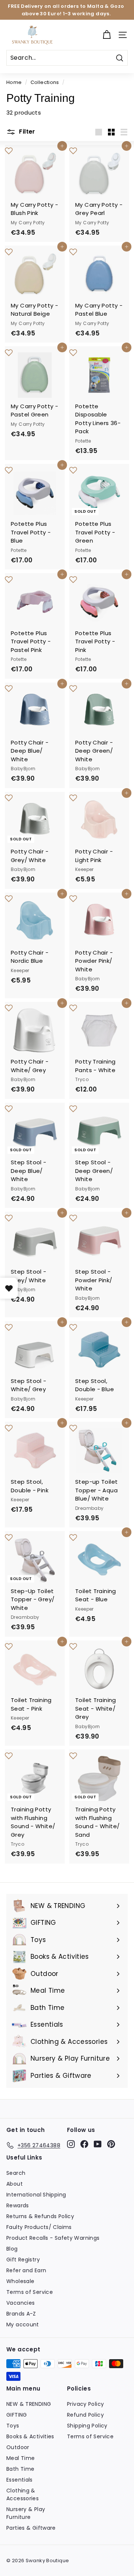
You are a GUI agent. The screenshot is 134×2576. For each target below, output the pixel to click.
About (15, 2184)
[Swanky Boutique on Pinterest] (111, 2144)
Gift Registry (23, 2260)
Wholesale (20, 2281)
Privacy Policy (85, 2404)
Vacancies (20, 2303)
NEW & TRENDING (29, 2404)
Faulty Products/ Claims (39, 2227)
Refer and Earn (26, 2270)
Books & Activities (30, 2436)
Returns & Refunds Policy (40, 2216)
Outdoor (18, 2447)
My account (23, 2324)
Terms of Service (30, 2292)
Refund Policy (85, 2415)
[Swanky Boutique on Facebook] (84, 2144)
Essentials (20, 2480)
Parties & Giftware (31, 2528)
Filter (26, 132)
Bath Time (20, 2469)
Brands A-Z (21, 2314)
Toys (13, 2426)
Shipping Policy (87, 2426)
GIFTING (17, 2415)
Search (16, 2173)
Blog (12, 2249)
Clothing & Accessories (23, 2494)
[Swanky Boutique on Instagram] (71, 2144)
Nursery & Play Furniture (26, 2513)
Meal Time (20, 2458)
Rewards (18, 2205)
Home (14, 82)
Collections (45, 82)
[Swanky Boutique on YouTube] (98, 2144)
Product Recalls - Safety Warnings (53, 2238)
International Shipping (36, 2195)
